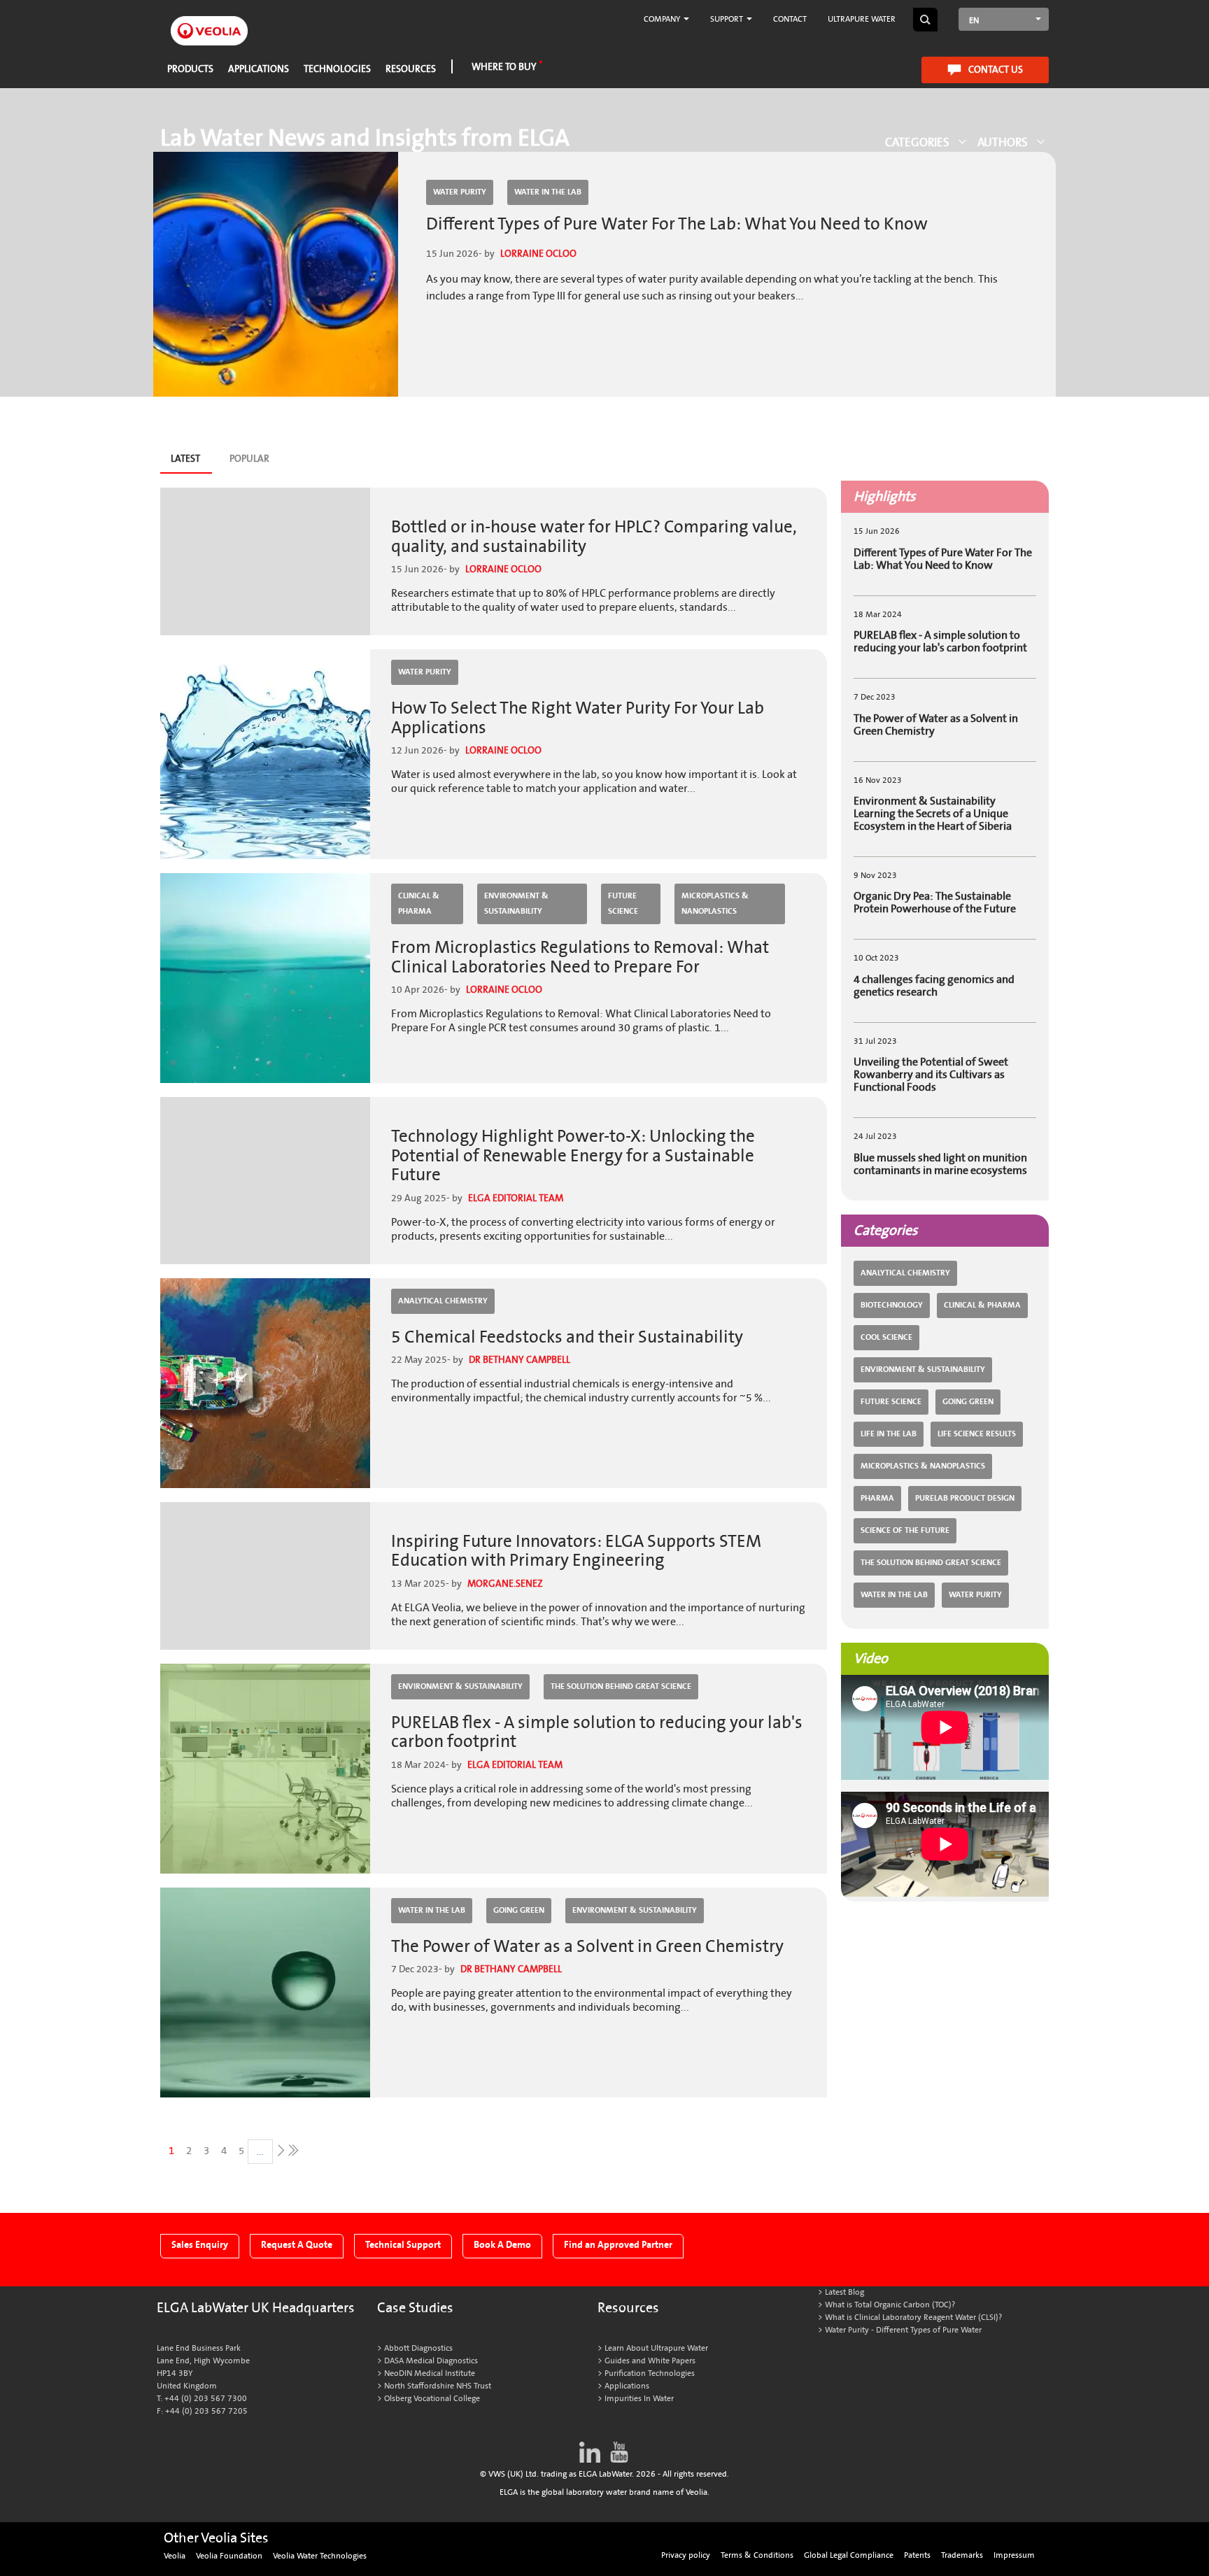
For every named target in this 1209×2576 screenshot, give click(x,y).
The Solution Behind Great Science (621, 1686)
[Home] (209, 23)
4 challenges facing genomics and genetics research (934, 986)
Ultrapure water (862, 19)
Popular (249, 459)
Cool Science (886, 1337)
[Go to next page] (279, 2150)
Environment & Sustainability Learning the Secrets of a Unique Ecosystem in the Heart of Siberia (933, 814)
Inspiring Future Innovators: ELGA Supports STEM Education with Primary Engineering (576, 1551)
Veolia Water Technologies (320, 2556)
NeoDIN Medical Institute (430, 2373)
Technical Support (403, 2245)
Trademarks (962, 2555)
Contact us (996, 70)
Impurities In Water (639, 2399)
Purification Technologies (650, 2373)
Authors (1003, 142)
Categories (917, 142)
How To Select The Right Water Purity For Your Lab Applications (578, 718)
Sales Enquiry (200, 2245)
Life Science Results (977, 1434)
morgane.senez (505, 1584)
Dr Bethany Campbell (519, 1360)
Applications (259, 69)
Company (663, 19)
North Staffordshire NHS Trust (438, 2386)
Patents (917, 2555)
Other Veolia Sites (216, 2538)
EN (974, 21)
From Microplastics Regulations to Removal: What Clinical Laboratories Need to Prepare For (580, 957)
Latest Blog (844, 2292)
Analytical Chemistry (443, 1301)
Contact (790, 19)
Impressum (1014, 2555)
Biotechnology (892, 1305)
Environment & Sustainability (516, 904)
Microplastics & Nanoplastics (715, 904)
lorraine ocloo (538, 254)
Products (190, 69)
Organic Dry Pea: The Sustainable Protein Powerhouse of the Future (935, 903)
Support (728, 19)
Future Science (623, 904)
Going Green (519, 1910)
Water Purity (460, 192)
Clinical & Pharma (419, 904)
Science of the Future (905, 1530)
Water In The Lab (548, 192)
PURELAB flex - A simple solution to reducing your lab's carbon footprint (597, 1733)
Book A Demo (502, 2245)
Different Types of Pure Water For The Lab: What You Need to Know (677, 224)
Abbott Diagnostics (418, 2348)
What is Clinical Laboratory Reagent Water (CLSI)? (913, 2317)
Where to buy (504, 67)
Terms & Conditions (757, 2555)
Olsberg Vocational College (432, 2399)
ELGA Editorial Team (516, 1198)
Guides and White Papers (650, 2361)
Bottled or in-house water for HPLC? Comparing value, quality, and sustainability (594, 537)
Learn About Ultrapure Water (656, 2348)
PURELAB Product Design (965, 1498)
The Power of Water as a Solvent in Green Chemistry (587, 1947)
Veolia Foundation (229, 2556)
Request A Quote (297, 2245)
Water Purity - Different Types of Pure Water (903, 2330)
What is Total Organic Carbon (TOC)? (890, 2305)
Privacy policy (686, 2555)
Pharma (877, 1498)
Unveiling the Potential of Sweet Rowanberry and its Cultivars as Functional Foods (931, 1075)
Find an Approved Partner (618, 2245)
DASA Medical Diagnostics (431, 2361)
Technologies (337, 69)
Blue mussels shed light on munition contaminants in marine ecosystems (940, 1164)
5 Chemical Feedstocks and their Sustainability (567, 1337)
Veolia (175, 2556)
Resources (411, 69)
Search (925, 20)
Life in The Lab (889, 1434)
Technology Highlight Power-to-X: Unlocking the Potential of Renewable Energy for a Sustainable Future (573, 1156)
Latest (191, 462)
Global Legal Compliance (849, 2555)
